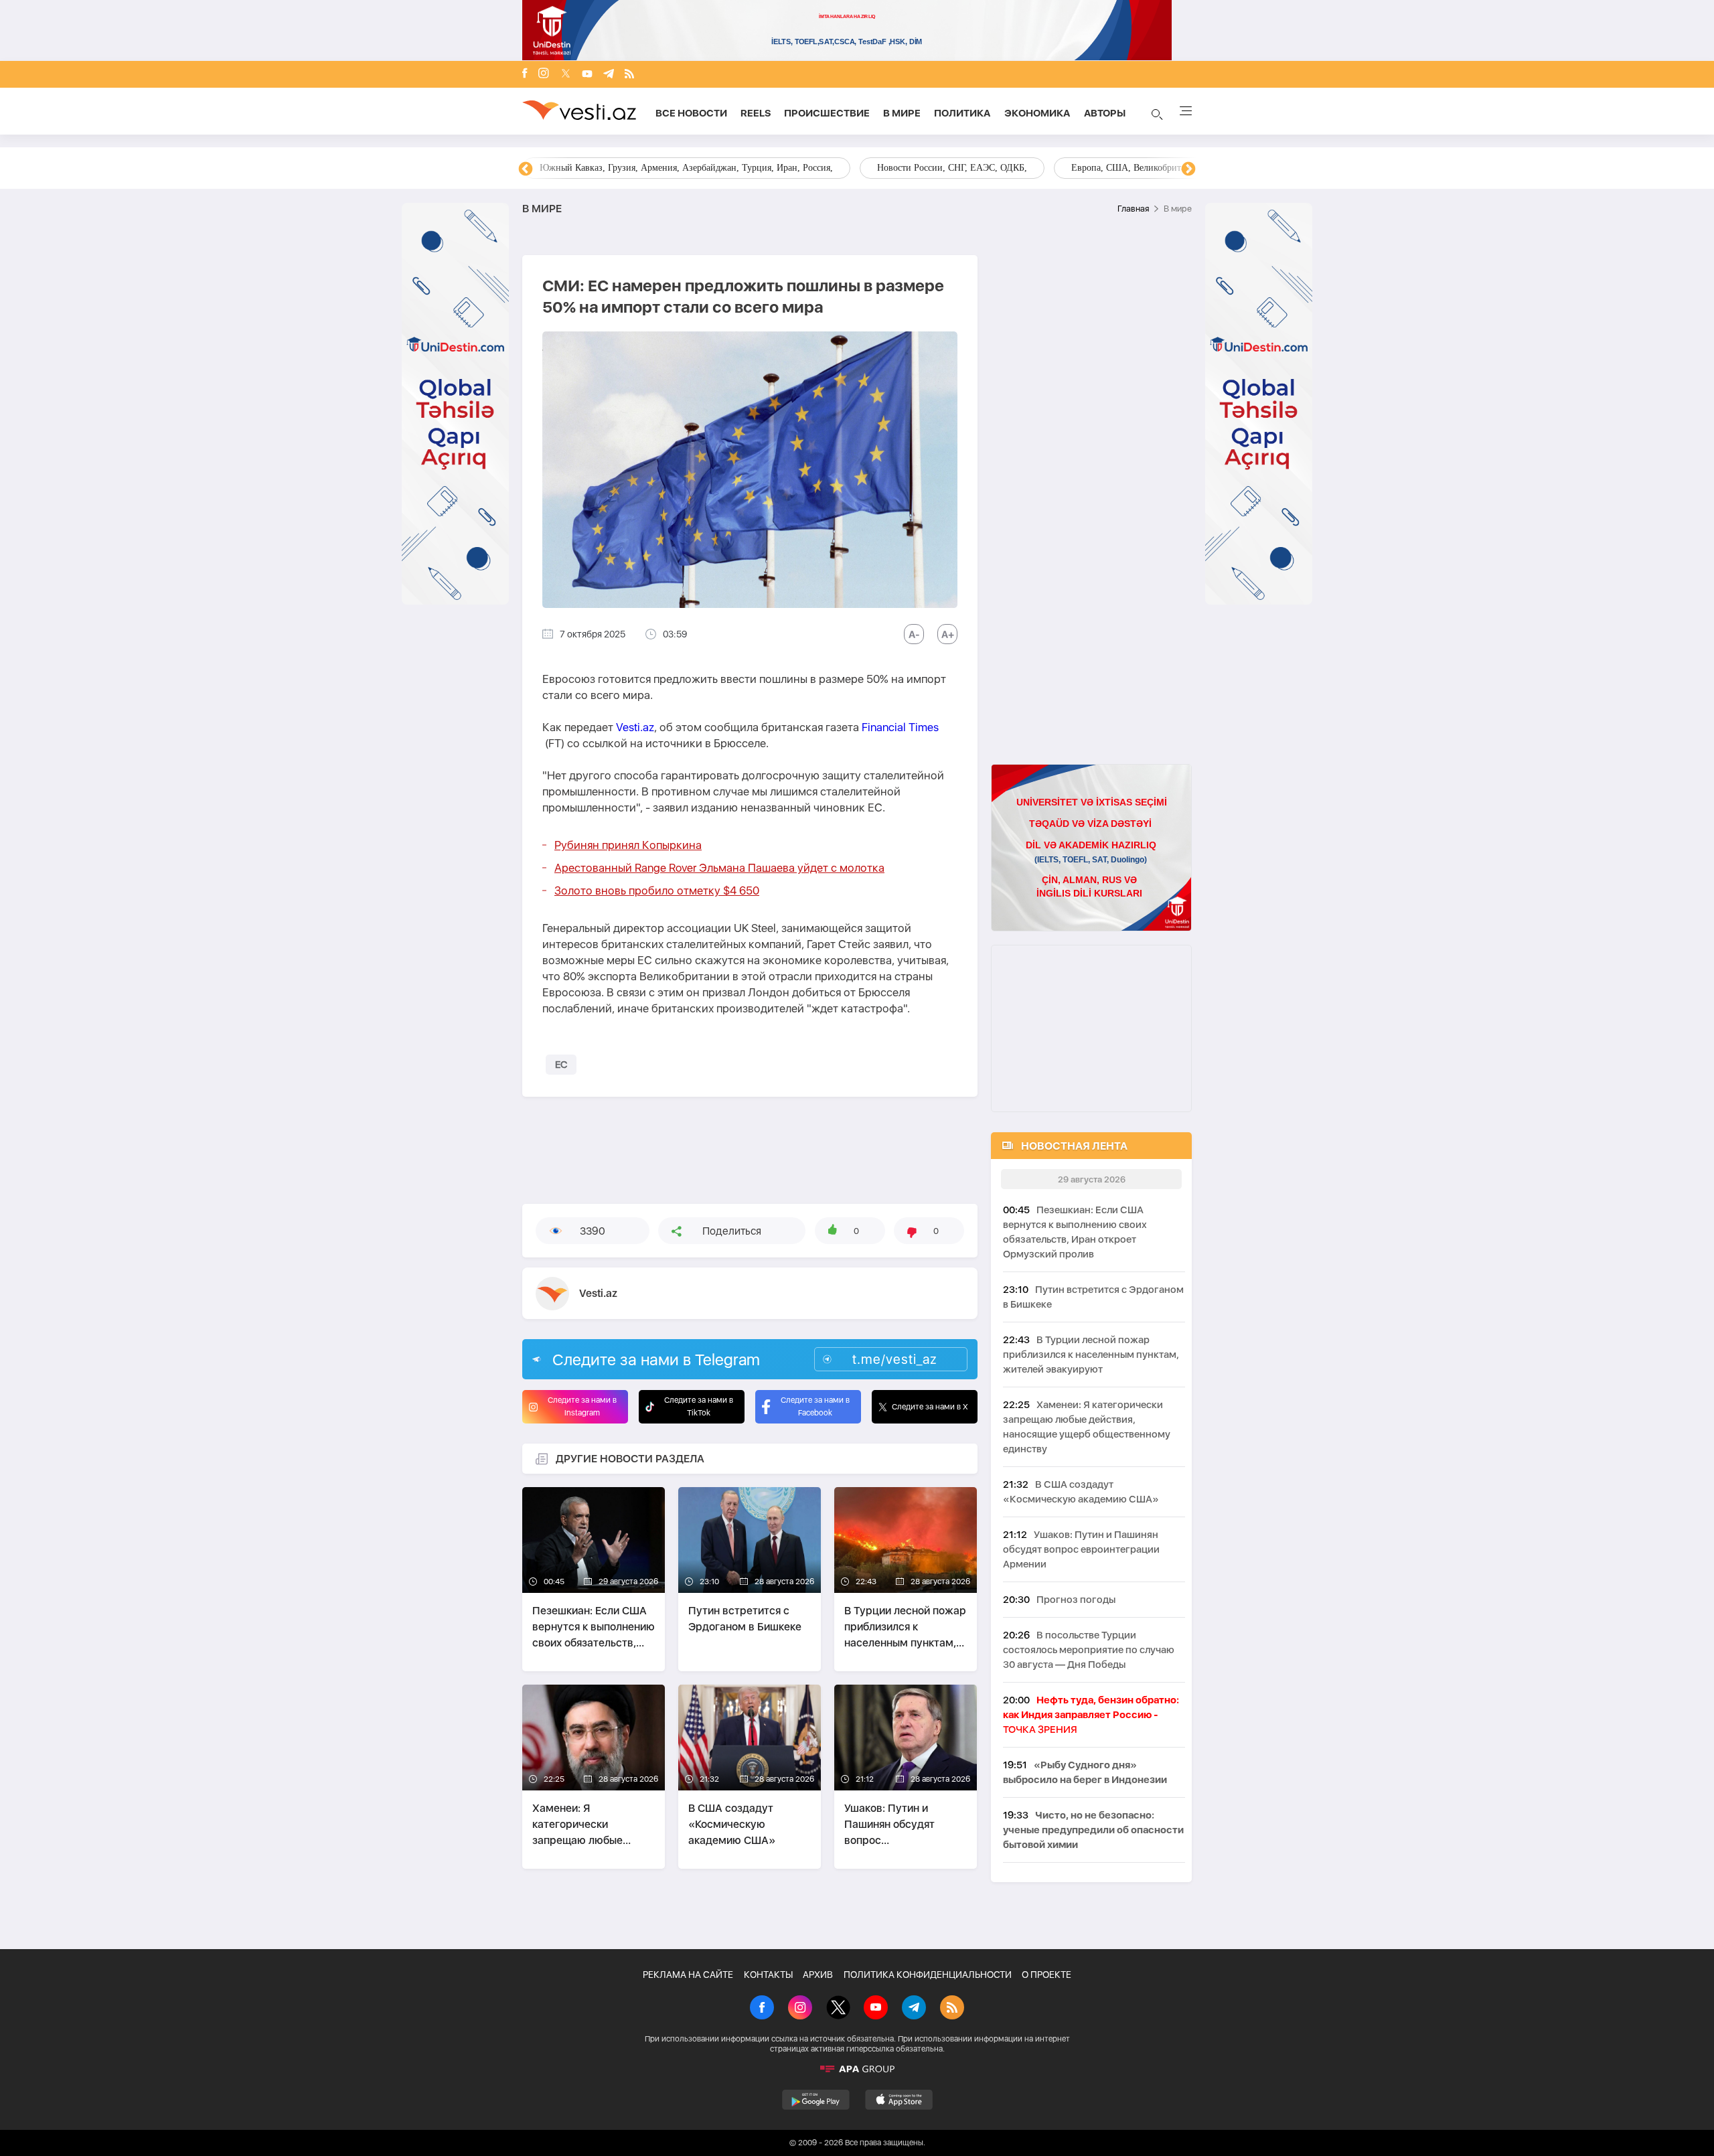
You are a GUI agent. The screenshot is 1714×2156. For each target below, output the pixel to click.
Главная (1133, 209)
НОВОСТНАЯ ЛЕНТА (1074, 1146)
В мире (902, 113)
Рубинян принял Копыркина (628, 845)
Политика (962, 113)
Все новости (691, 113)
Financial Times (900, 727)
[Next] (1188, 169)
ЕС (561, 1065)
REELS (756, 113)
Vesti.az (635, 727)
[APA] (857, 2069)
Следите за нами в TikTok (699, 1406)
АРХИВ (818, 1975)
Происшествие (827, 113)
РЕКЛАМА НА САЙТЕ (688, 1975)
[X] (838, 2009)
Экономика (1037, 113)
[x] (566, 75)
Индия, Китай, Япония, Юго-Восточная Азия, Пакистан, (938, 168)
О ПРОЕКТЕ (1046, 1975)
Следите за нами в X (930, 1407)
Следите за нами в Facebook (815, 1406)
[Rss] (629, 75)
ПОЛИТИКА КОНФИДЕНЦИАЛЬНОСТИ (928, 1975)
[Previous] (526, 169)
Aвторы (1105, 113)
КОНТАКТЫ (768, 1975)
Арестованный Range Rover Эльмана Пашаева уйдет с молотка (719, 868)
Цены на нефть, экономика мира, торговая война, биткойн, (659, 168)
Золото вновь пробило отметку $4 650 (657, 891)
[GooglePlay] (816, 2100)
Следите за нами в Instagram (582, 1406)
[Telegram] (609, 75)
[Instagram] (544, 74)
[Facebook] (525, 74)
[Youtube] (587, 75)
